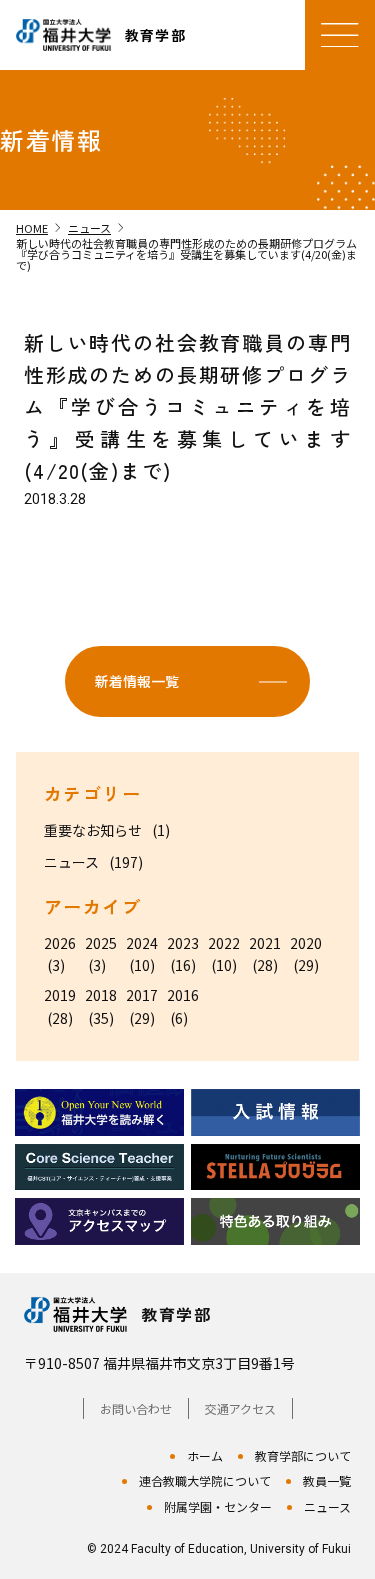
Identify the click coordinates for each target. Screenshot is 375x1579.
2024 (142, 943)
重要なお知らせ (93, 830)
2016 (183, 995)
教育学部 (176, 1314)
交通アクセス (240, 1408)
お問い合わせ (136, 1408)
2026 (60, 943)
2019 (60, 995)
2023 (183, 943)
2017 (142, 995)
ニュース (71, 862)
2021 (265, 943)
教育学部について (303, 1455)
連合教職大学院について (205, 1480)
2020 (306, 943)
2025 (101, 943)
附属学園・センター (218, 1506)
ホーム (205, 1455)
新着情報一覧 (137, 681)
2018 (101, 995)
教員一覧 (327, 1480)
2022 (224, 943)
